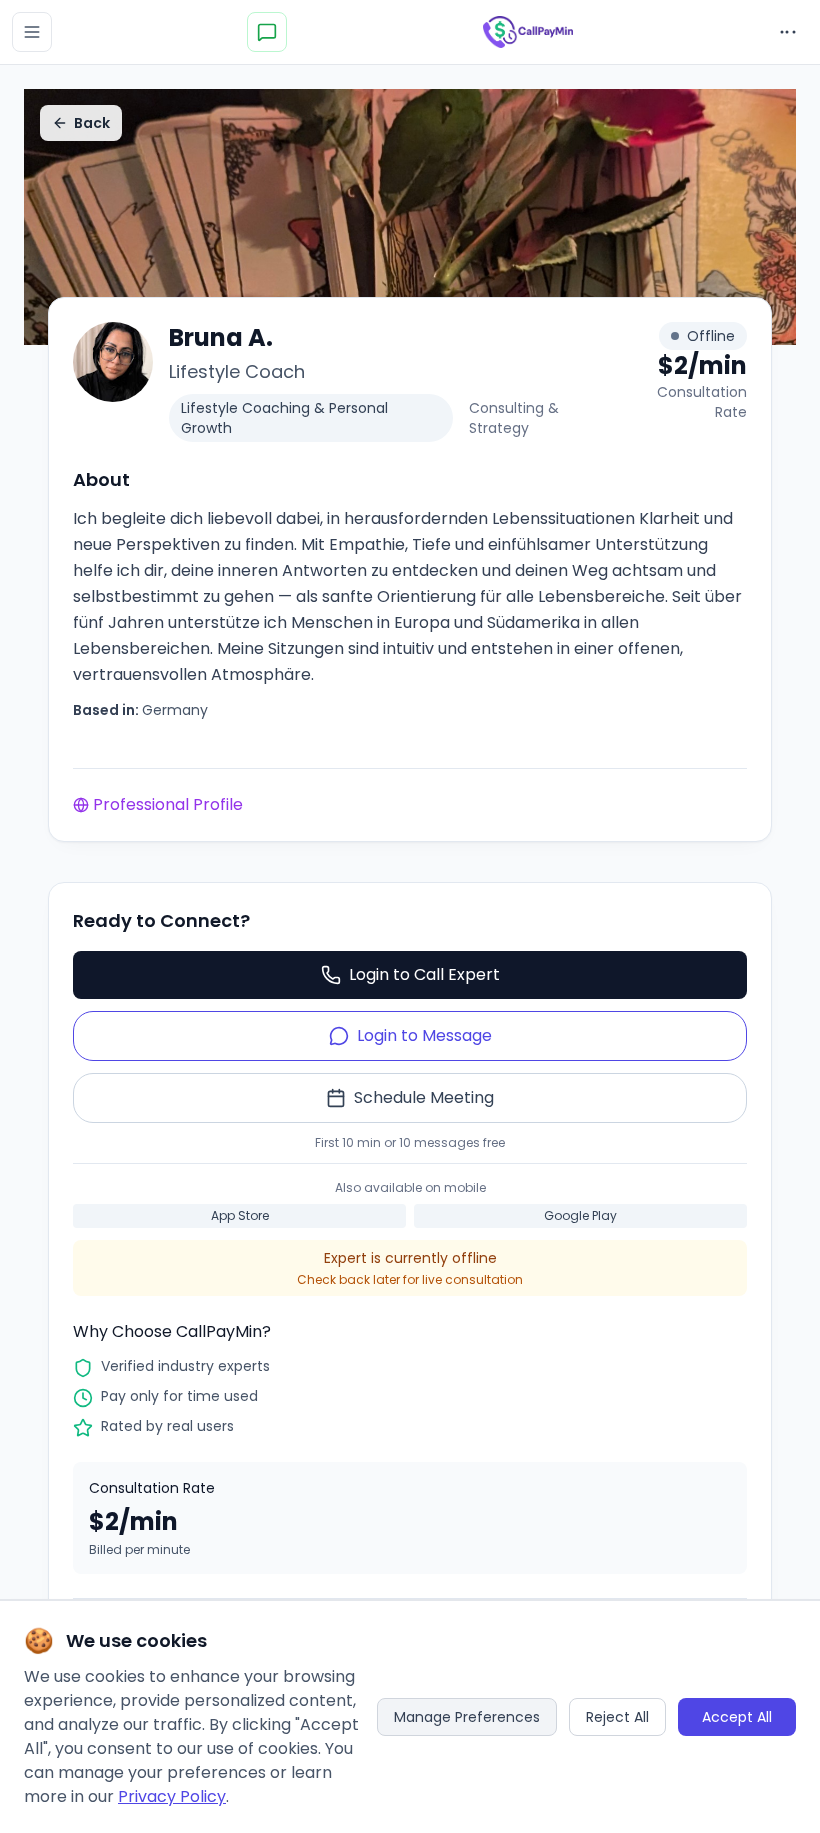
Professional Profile (168, 804)
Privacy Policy (172, 1796)
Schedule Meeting (424, 1097)
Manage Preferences (467, 1717)
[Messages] (267, 32)
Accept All (737, 1717)
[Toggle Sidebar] (32, 32)
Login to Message (424, 1035)
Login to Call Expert (424, 974)
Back (92, 123)
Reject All (617, 1717)
